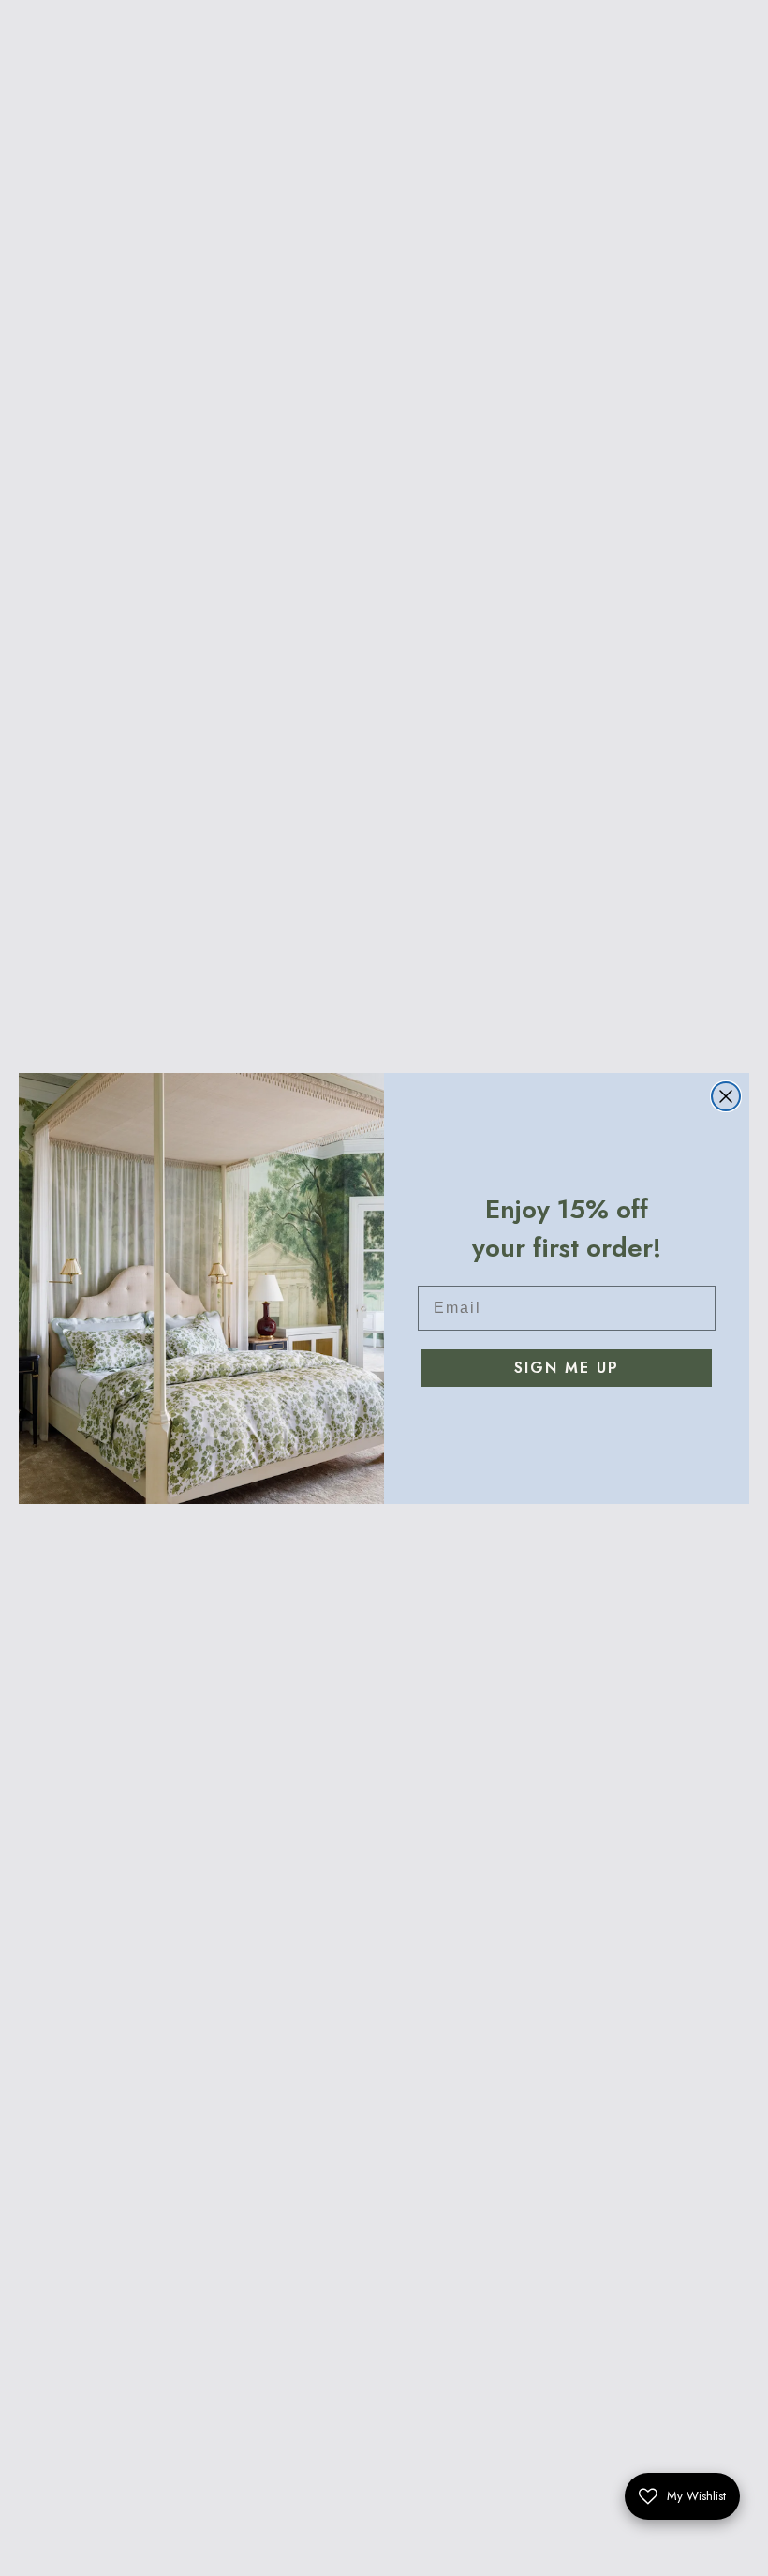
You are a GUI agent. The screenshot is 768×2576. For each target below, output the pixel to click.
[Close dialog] (726, 1096)
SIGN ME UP (567, 1368)
